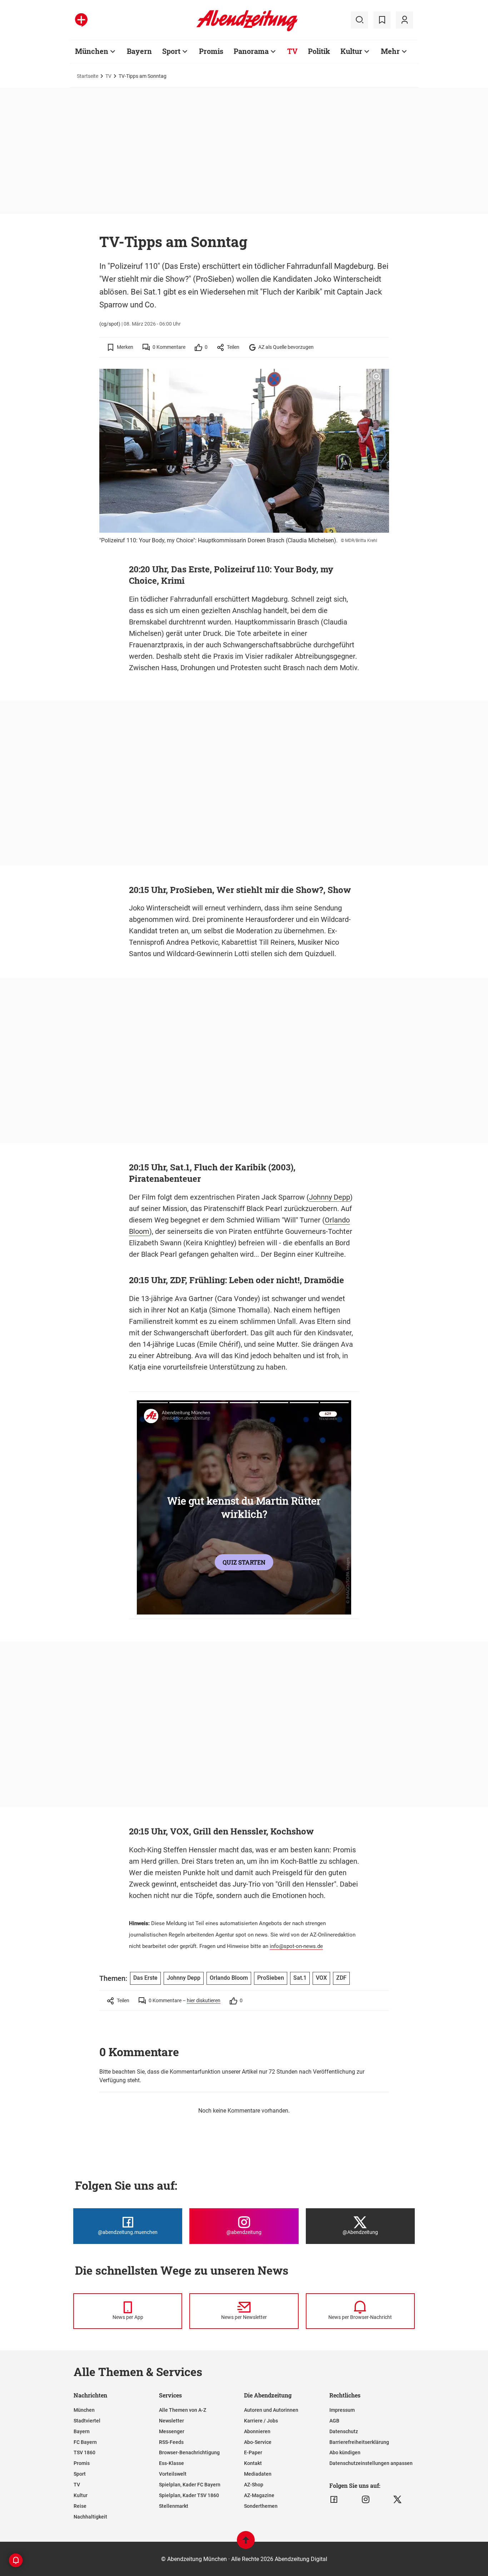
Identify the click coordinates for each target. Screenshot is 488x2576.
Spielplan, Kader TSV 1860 (189, 2495)
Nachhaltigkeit (90, 2517)
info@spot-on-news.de (296, 1946)
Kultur (351, 51)
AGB (334, 2421)
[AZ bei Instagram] (366, 2500)
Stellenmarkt (174, 2506)
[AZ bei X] (397, 2500)
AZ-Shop (254, 2485)
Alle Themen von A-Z (183, 2410)
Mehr (390, 51)
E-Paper (253, 2452)
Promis (211, 51)
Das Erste (145, 1978)
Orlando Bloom (229, 1978)
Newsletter (171, 2421)
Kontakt (253, 2463)
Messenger (172, 2431)
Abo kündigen (345, 2452)
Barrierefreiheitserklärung (359, 2442)
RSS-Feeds (171, 2442)
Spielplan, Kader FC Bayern (190, 2485)
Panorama (251, 51)
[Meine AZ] (404, 20)
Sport (171, 51)
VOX (321, 1978)
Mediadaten (258, 2474)
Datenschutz (344, 2431)
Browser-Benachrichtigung (189, 2452)
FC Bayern (85, 2442)
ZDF (341, 1978)
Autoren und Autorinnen (271, 2410)
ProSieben (271, 1978)
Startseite (88, 76)
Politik (319, 51)
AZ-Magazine (259, 2495)
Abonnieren (257, 2431)
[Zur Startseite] (247, 30)
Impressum (342, 2410)
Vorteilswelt (173, 2474)
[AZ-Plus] (81, 20)
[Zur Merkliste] (382, 20)
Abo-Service (258, 2442)
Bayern (139, 51)
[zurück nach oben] (246, 2543)
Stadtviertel (87, 2421)
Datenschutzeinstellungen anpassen (371, 2463)
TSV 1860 (84, 2452)
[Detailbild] (377, 377)
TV (292, 51)
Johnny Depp (330, 1197)
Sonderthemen (261, 2506)
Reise (80, 2506)
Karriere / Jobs (261, 2421)
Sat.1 (300, 1978)
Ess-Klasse (171, 2463)
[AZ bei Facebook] (334, 2500)
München (92, 51)
